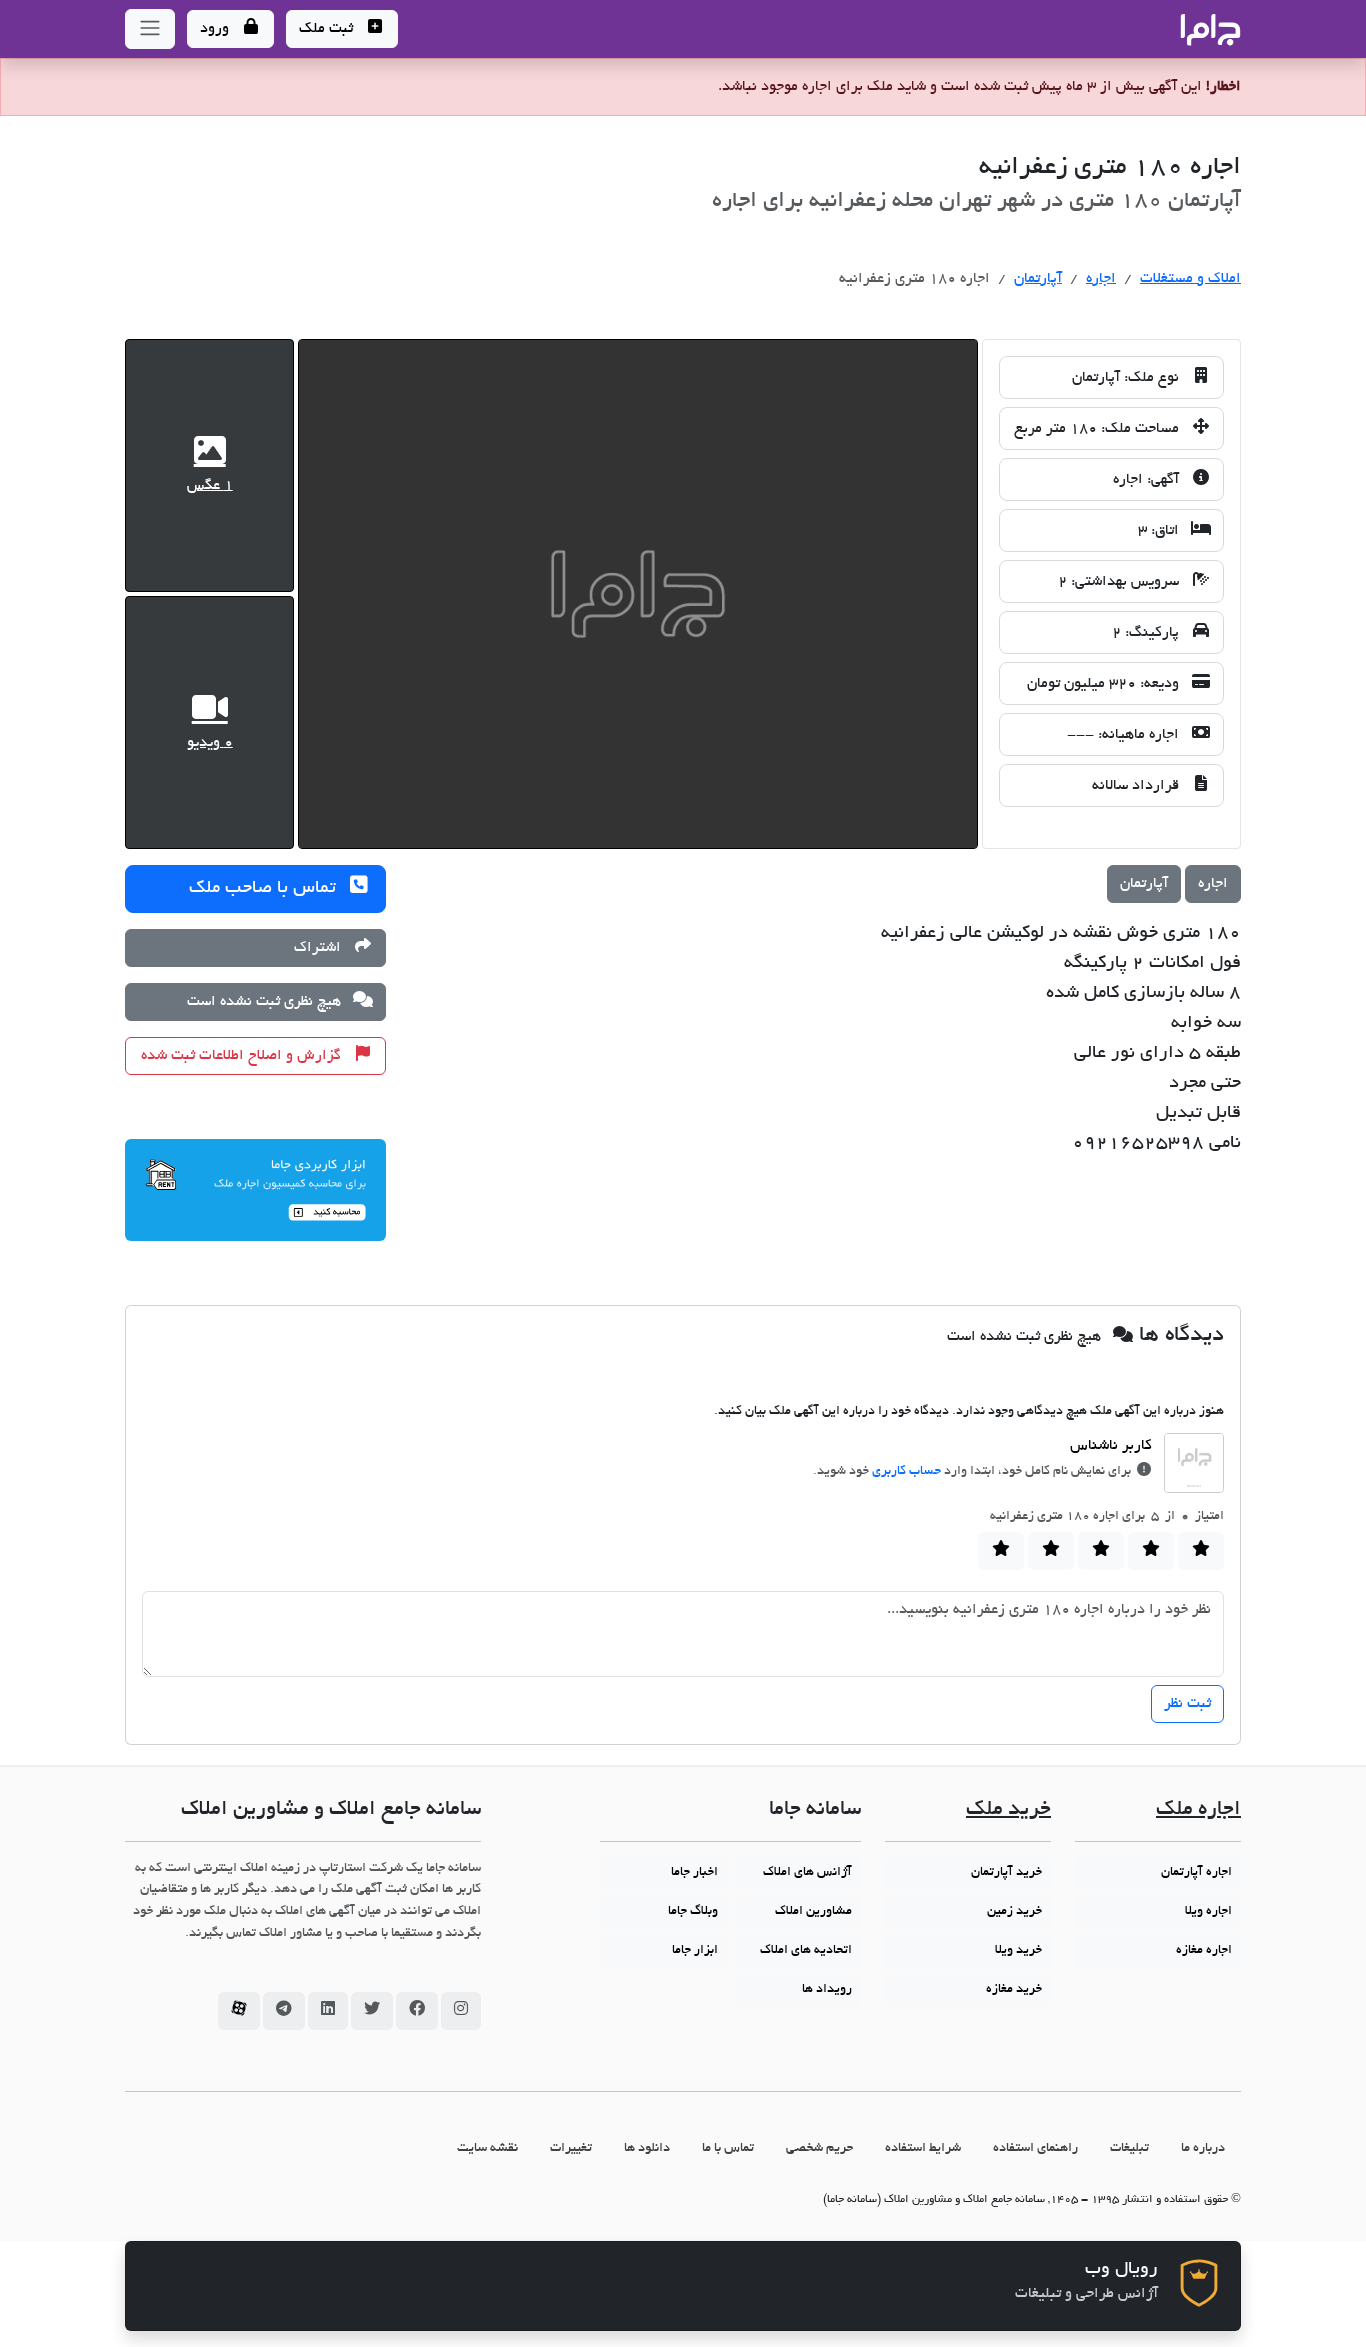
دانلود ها (647, 2148)
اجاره (1101, 279)
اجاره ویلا (1208, 1912)
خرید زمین (1014, 1912)
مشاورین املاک (813, 1912)
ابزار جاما (695, 1951)
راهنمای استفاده (1035, 2148)
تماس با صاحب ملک (265, 889)
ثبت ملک (328, 29)
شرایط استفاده (923, 2148)
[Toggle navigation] (150, 29)
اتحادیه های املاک (806, 1951)
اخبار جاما (694, 1873)
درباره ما (1203, 2148)
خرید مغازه (1014, 1990)
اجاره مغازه (1204, 1951)
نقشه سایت (487, 2148)
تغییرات (571, 2148)
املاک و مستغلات (1190, 279)
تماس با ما (728, 2148)
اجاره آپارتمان (1196, 1873)
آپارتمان (1038, 279)
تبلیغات (1129, 2148)
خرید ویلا (1018, 1951)
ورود (216, 29)
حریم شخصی (819, 2148)
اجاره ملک (1198, 1810)
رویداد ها (827, 1990)
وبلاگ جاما (693, 1912)
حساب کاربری (906, 1472)
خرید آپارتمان (1006, 1873)
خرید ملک (1008, 1810)
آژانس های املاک (807, 1873)
